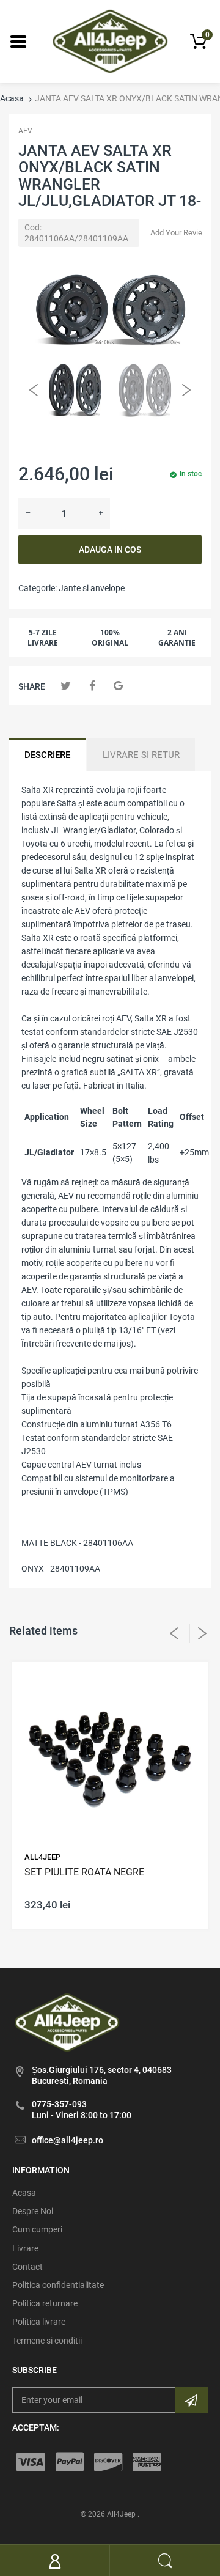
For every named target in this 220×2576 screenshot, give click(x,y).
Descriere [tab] (47, 755)
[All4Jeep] (110, 40)
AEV (25, 131)
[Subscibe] (191, 2400)
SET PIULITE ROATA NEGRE (84, 1872)
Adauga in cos (110, 550)
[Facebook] (92, 686)
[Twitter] (66, 686)
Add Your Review (179, 233)
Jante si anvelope (92, 588)
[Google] (118, 686)
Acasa (12, 98)
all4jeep (42, 1857)
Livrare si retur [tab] (141, 755)
